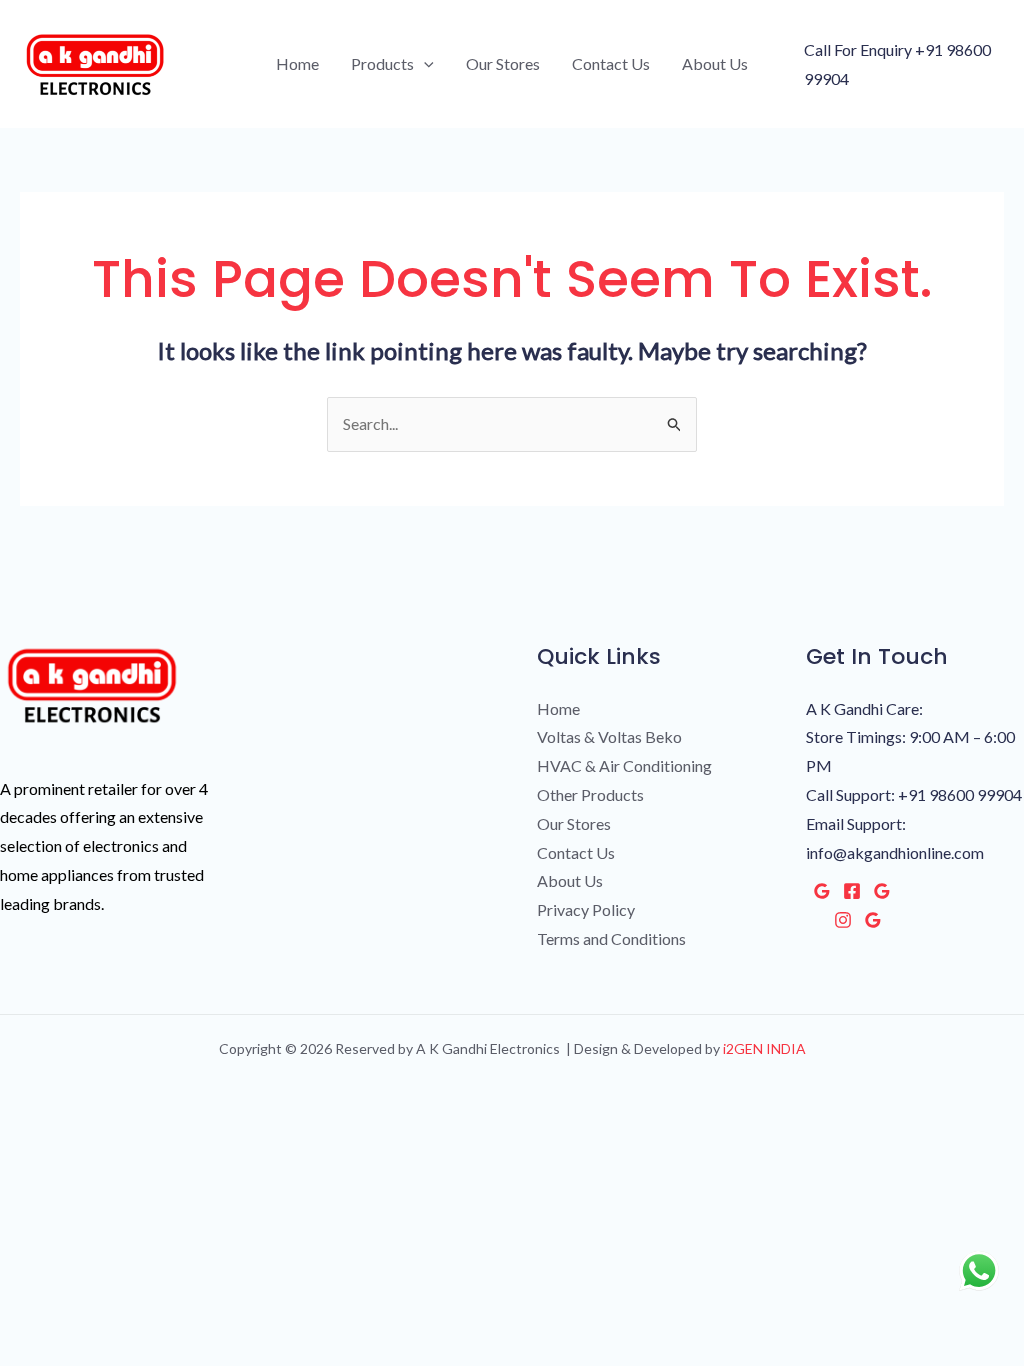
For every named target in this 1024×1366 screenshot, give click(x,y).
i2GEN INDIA (763, 1048)
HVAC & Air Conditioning (624, 765)
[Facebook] (852, 891)
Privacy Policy (586, 909)
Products (382, 63)
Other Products (590, 794)
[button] (424, 63)
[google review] (873, 920)
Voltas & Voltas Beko (609, 736)
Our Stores (503, 63)
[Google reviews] (882, 891)
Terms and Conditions (611, 938)
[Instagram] (843, 920)
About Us (715, 63)
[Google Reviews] (822, 891)
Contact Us (611, 63)
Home (297, 63)
